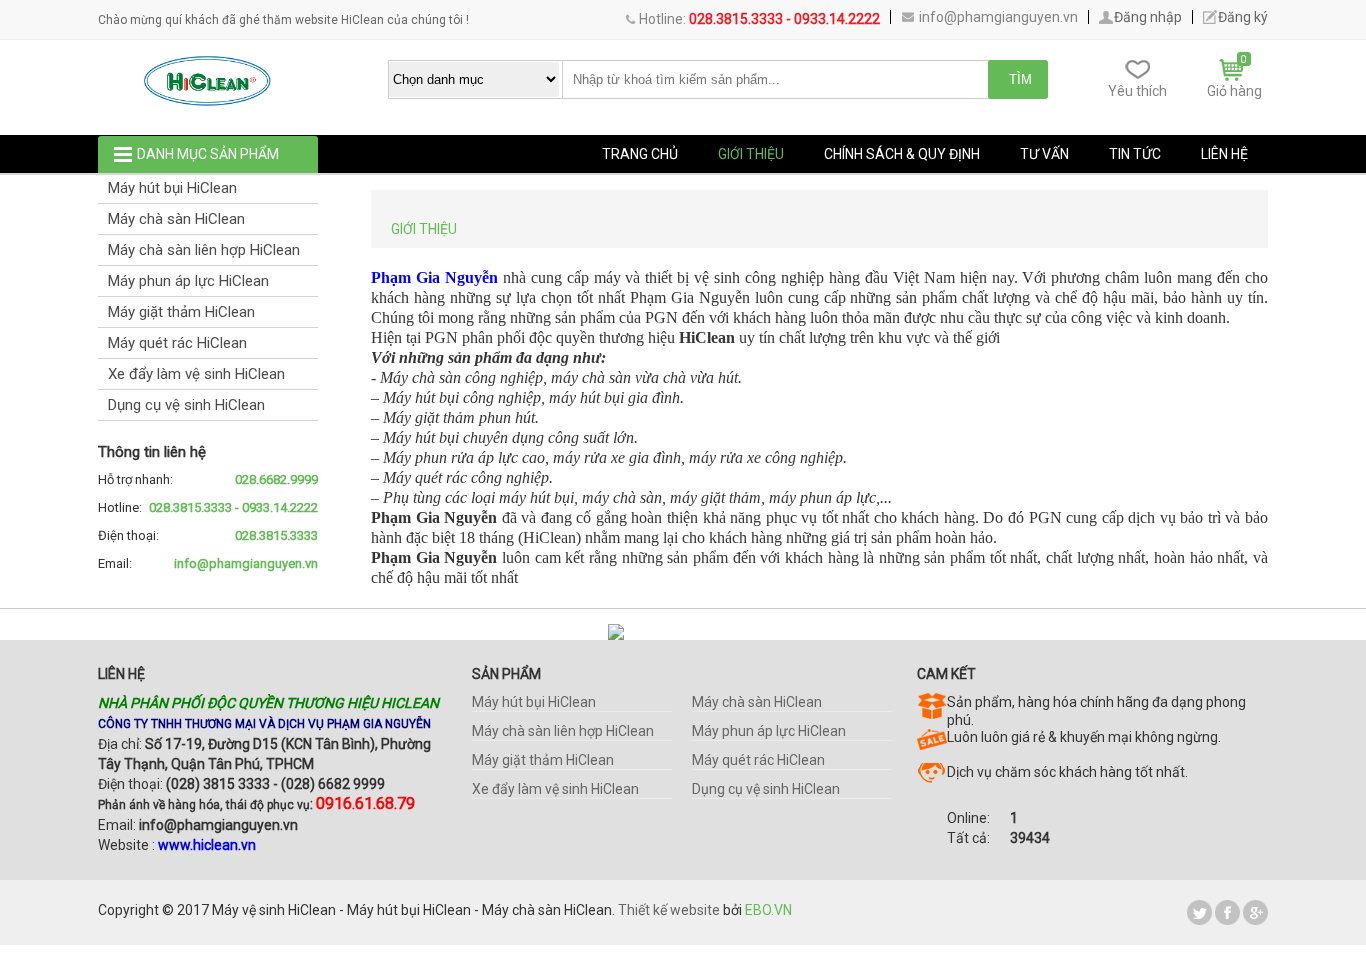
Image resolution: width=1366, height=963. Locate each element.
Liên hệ (121, 674)
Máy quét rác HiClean (177, 343)
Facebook (1227, 912)
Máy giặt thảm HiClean (181, 312)
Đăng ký (1243, 17)
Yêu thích (1137, 91)
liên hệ (1224, 154)
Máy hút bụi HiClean (172, 188)
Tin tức (1135, 154)
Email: (208, 563)
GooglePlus (1255, 912)
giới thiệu (751, 154)
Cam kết (946, 674)
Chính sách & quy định (902, 154)
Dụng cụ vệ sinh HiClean (186, 405)
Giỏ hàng (1234, 91)
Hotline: (208, 507)
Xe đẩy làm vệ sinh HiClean (196, 374)
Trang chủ (640, 154)
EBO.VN (768, 910)
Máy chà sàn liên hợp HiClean (204, 250)
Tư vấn (1044, 154)
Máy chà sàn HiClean (176, 219)
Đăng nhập (1148, 17)
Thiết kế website (669, 910)
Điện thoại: (208, 535)
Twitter (1199, 912)
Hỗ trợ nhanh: (208, 479)
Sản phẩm (506, 674)
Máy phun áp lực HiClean (188, 281)
